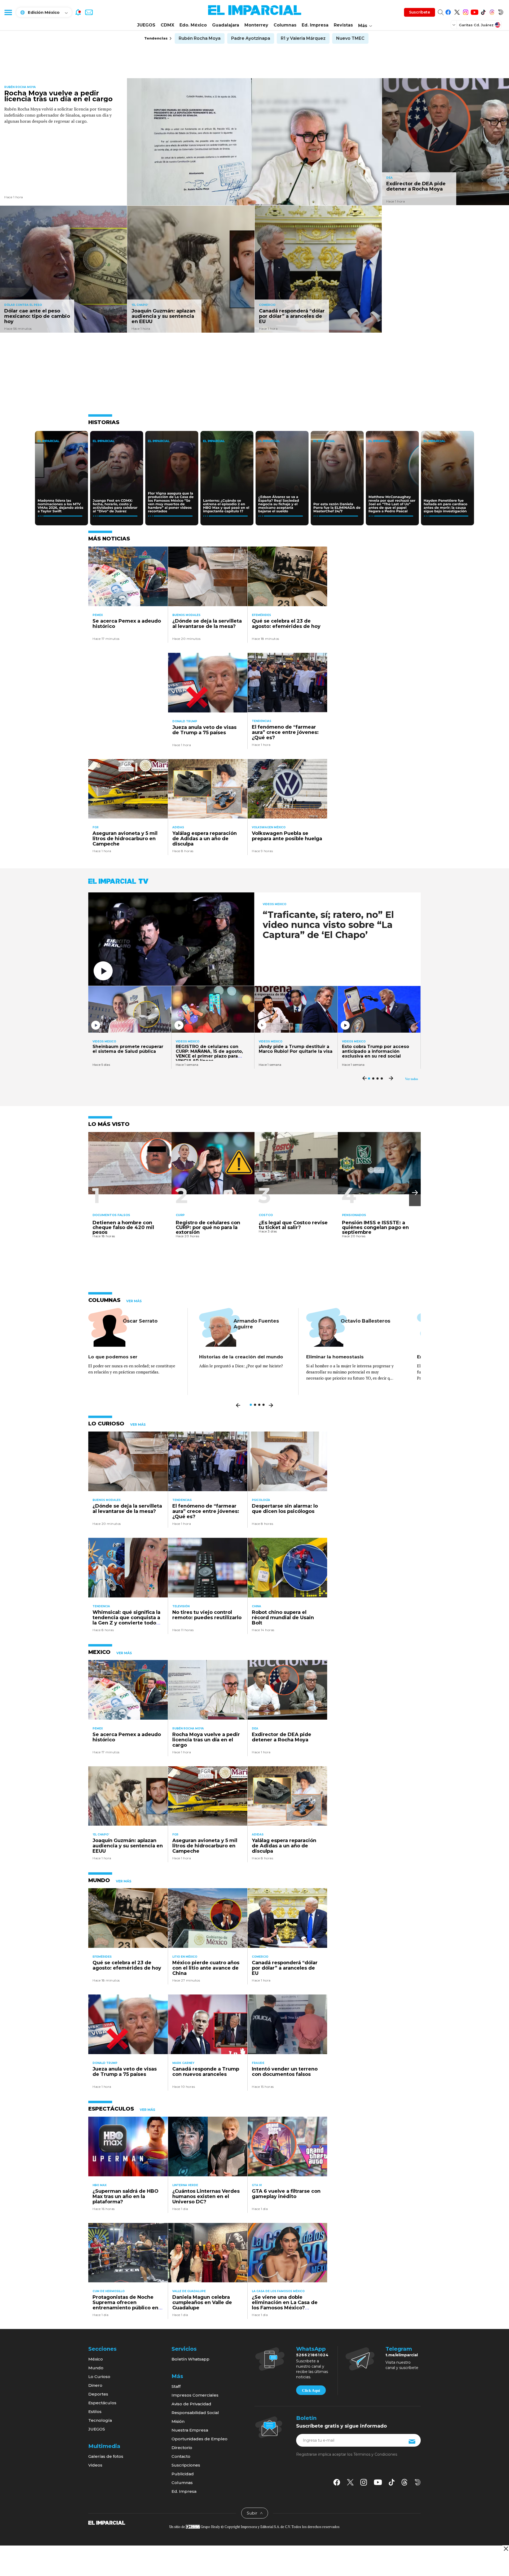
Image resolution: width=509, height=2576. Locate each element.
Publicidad (183, 2474)
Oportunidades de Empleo (199, 2439)
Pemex (98, 615)
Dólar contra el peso (23, 305)
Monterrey (256, 25)
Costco (266, 1215)
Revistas (343, 25)
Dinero (95, 2385)
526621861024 (312, 2355)
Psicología (261, 1500)
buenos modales (186, 615)
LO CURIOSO (106, 1424)
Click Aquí (311, 2390)
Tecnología (100, 2420)
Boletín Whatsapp (190, 2359)
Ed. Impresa (315, 25)
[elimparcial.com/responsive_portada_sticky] (506, 2549)
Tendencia (101, 1606)
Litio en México (185, 1957)
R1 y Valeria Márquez (303, 38)
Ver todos (412, 1079)
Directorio (182, 2448)
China (256, 1606)
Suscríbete (420, 12)
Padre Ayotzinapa (251, 38)
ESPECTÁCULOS (111, 2109)
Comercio (267, 305)
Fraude (258, 2063)
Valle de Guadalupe (189, 2291)
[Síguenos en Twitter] (457, 11)
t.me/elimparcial (402, 2355)
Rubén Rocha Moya (200, 38)
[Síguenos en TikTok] (483, 11)
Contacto (181, 2456)
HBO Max (100, 2185)
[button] (415, 1193)
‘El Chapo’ (140, 305)
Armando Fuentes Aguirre (256, 1324)
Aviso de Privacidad (191, 2404)
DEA (389, 178)
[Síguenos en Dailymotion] (501, 11)
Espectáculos (102, 2403)
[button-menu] (8, 12)
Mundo (96, 2368)
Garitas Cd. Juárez (476, 25)
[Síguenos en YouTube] (474, 11)
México (96, 2359)
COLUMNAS (104, 1300)
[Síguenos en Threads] (492, 11)
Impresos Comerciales (195, 2395)
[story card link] (254, 142)
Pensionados (354, 1215)
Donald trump (185, 721)
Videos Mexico (275, 904)
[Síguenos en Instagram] (466, 11)
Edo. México (193, 25)
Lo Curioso (99, 2377)
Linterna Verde (185, 2185)
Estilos (95, 2412)
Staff (176, 2386)
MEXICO (99, 1652)
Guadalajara (226, 25)
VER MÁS (134, 1301)
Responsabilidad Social (195, 2413)
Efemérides (261, 615)
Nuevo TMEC (350, 38)
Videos (95, 2465)
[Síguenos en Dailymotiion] (418, 2482)
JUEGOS (146, 25)
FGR (96, 827)
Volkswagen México (269, 827)
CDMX (167, 25)
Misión (178, 2421)
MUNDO (99, 1880)
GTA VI (257, 2185)
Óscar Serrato (140, 1321)
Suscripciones (186, 2465)
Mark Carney (183, 2063)
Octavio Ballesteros (365, 1321)
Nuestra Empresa (190, 2430)
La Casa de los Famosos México (278, 2291)
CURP (180, 1215)
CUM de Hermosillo (109, 2291)
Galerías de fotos (106, 2456)
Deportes (98, 2394)
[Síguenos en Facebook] (448, 11)
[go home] (107, 2522)
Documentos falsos (111, 1215)
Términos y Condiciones (375, 2454)
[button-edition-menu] (454, 25)
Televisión (181, 1606)
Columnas (285, 25)
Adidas (178, 827)
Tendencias (262, 721)
